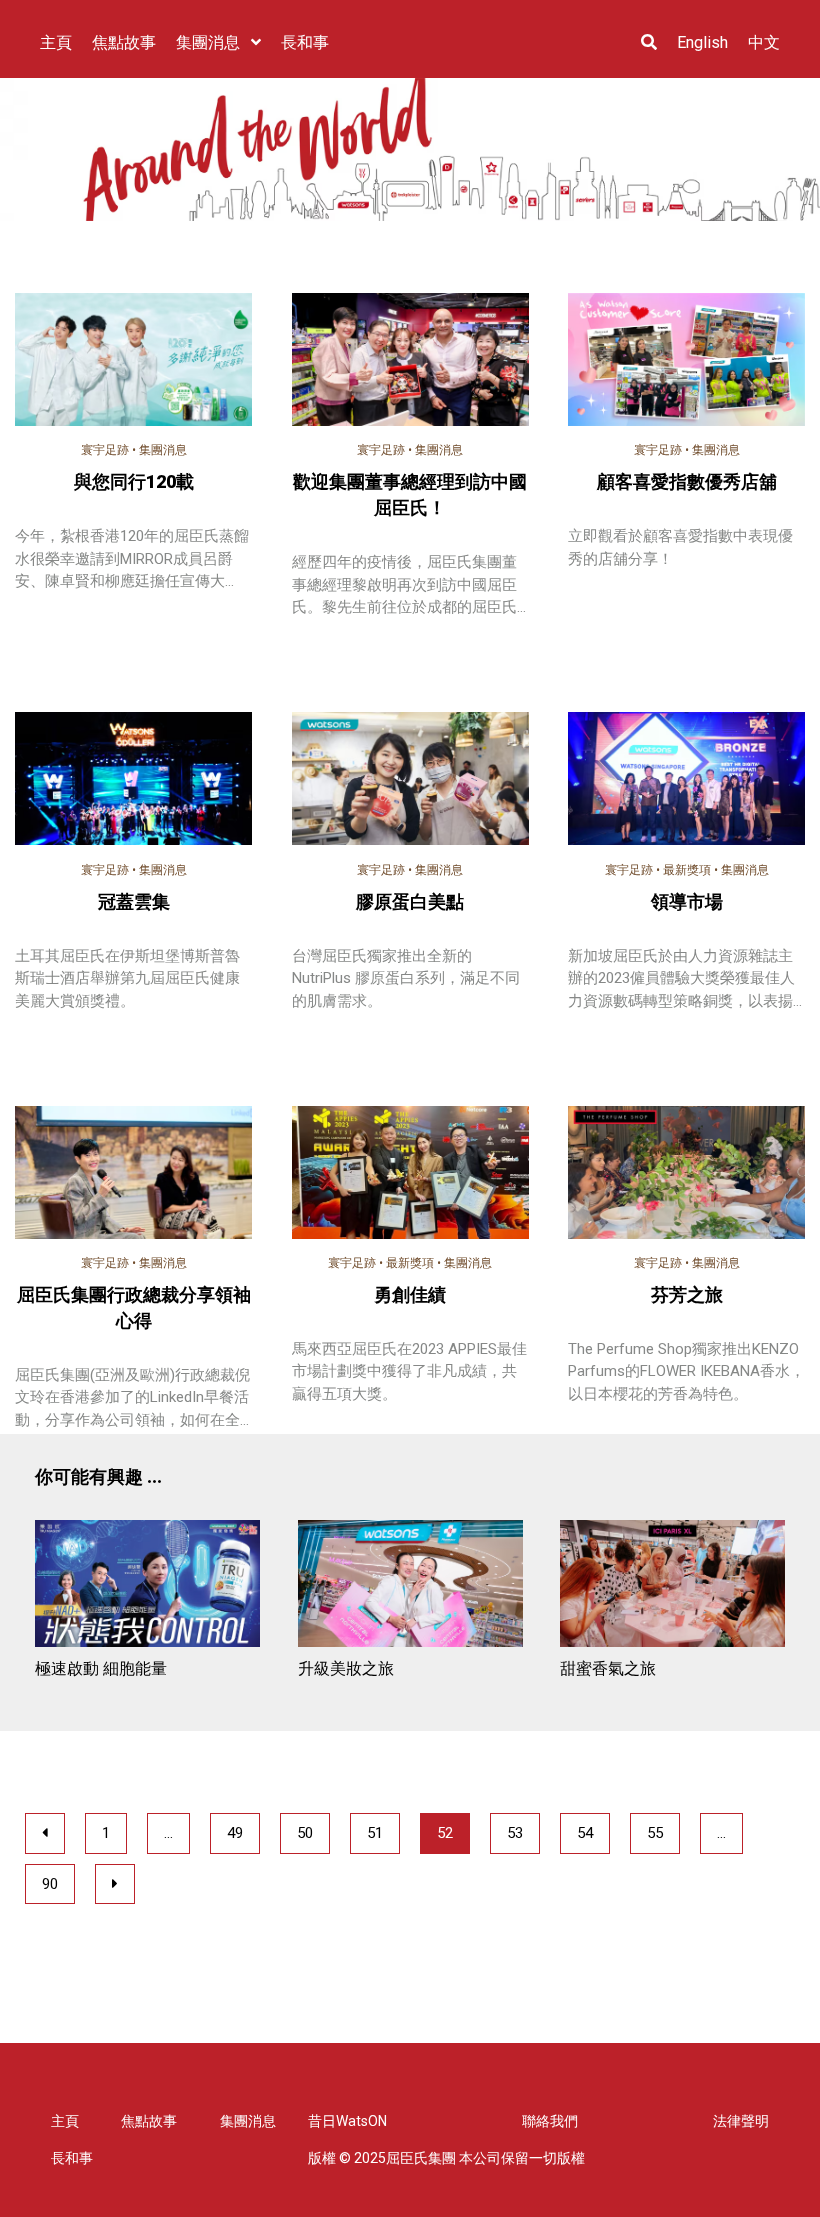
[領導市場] (686, 782)
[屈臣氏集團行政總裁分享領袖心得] (133, 1188)
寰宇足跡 (105, 450)
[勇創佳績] (410, 1176)
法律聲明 (741, 2121)
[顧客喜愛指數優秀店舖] (686, 363)
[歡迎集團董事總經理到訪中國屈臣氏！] (410, 363)
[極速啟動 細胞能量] (147, 1586)
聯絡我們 (550, 2121)
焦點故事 (149, 2121)
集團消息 (163, 450)
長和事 (72, 2158)
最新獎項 (687, 870)
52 (445, 1833)
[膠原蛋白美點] (410, 782)
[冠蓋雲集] (133, 782)
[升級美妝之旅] (410, 1586)
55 (655, 1833)
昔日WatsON (347, 2121)
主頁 (65, 2121)
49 (235, 1833)
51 (375, 1833)
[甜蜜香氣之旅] (672, 1586)
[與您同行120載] (133, 363)
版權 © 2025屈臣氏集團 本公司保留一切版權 (446, 2158)
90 (50, 1884)
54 (585, 1833)
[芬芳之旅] (686, 1176)
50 (305, 1833)
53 (515, 1833)
